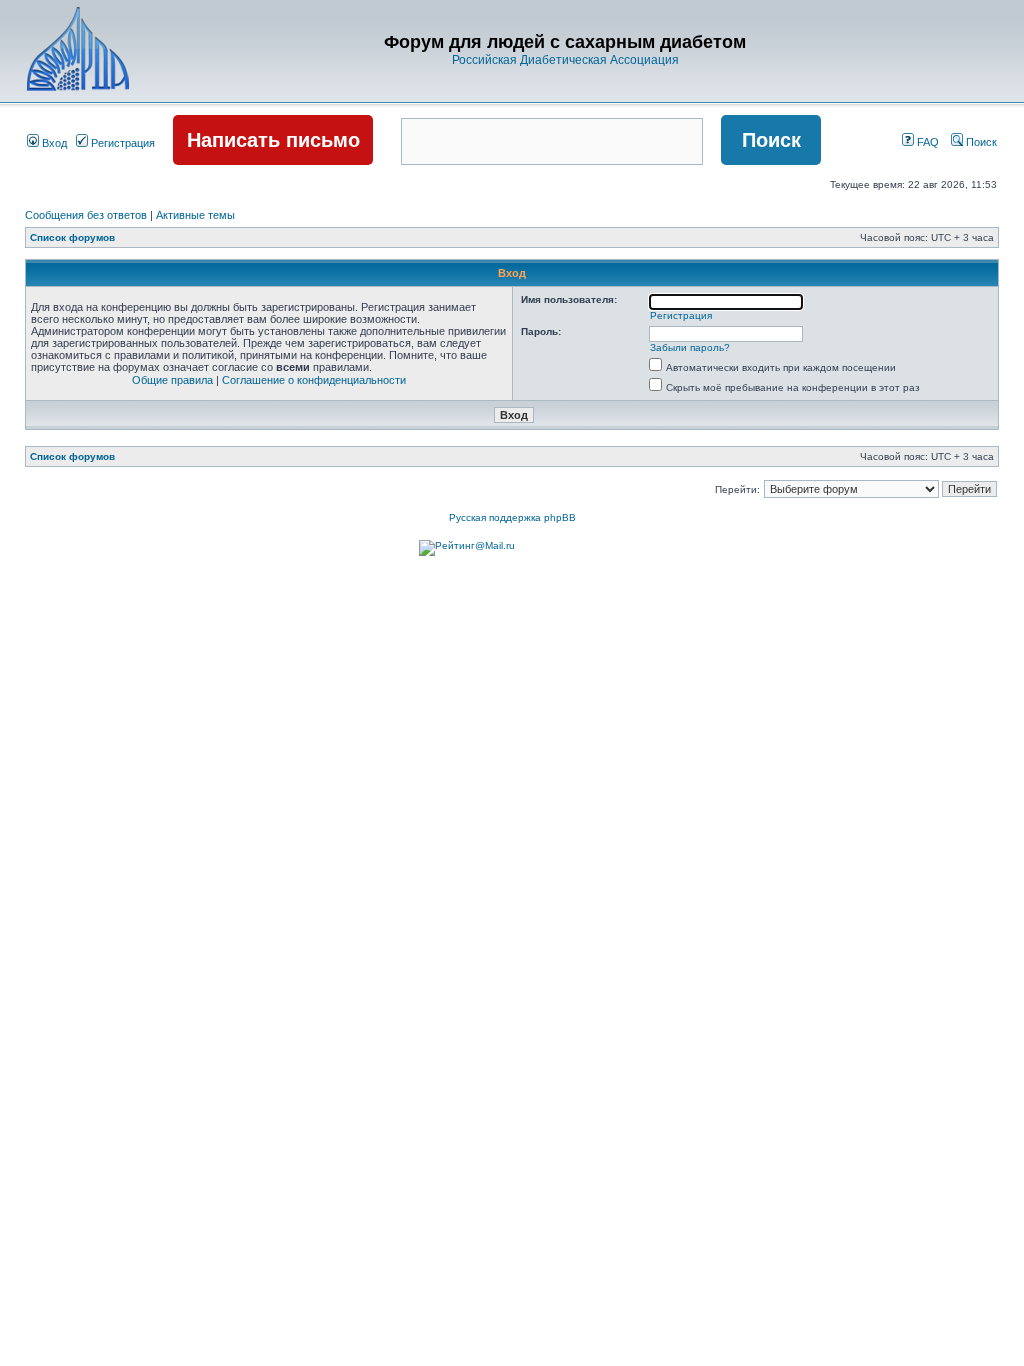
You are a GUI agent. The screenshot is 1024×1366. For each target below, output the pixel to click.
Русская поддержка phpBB (512, 517)
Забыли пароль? (690, 347)
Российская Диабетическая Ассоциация (565, 60)
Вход (53, 143)
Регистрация (121, 143)
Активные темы (195, 215)
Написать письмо (273, 140)
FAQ (926, 142)
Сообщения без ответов (86, 215)
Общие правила (172, 380)
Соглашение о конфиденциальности (314, 380)
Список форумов (72, 237)
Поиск (980, 142)
